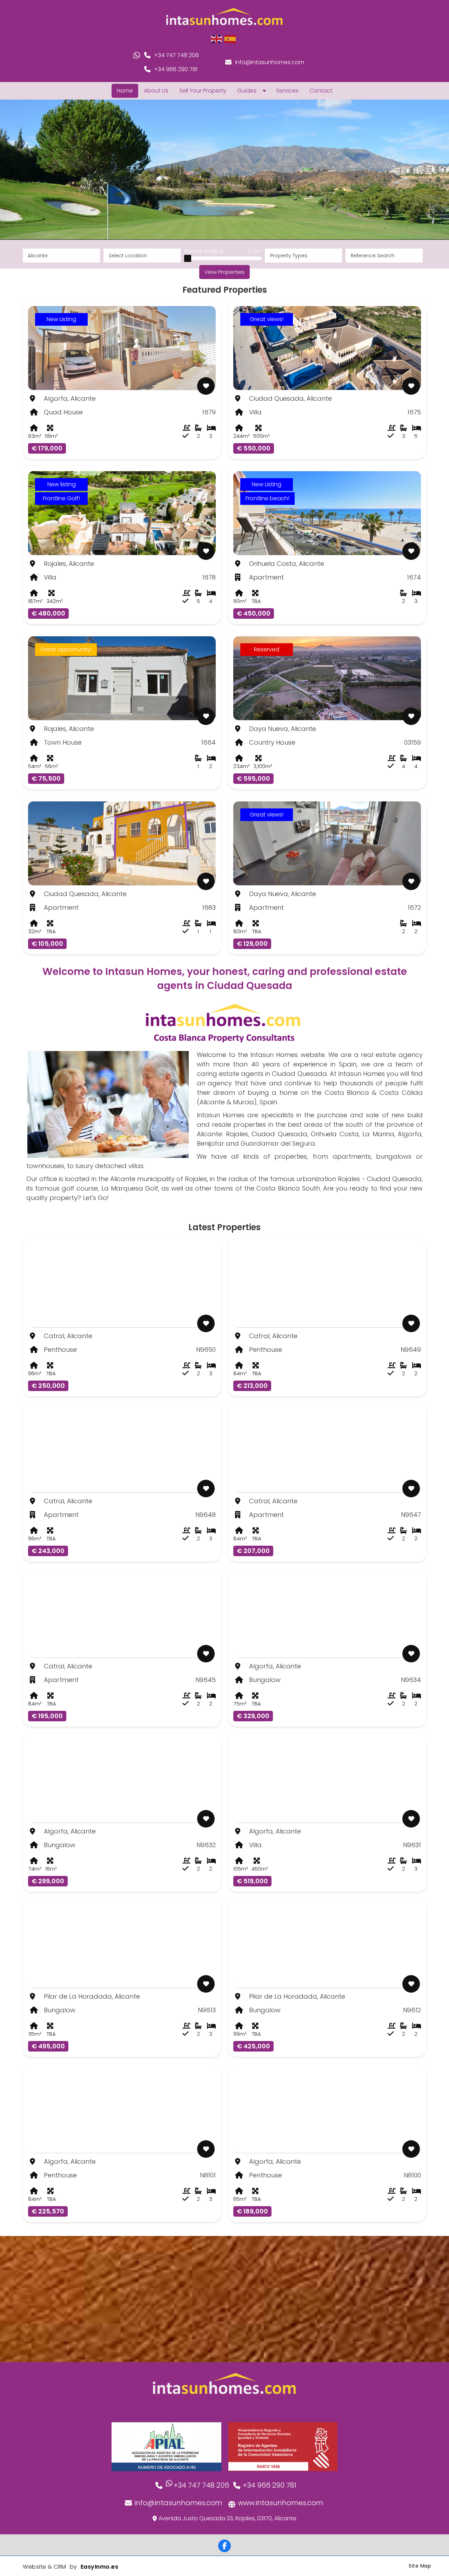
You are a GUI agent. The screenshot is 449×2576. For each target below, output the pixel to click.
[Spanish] (230, 39)
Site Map (420, 2566)
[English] (217, 39)
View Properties (224, 272)
